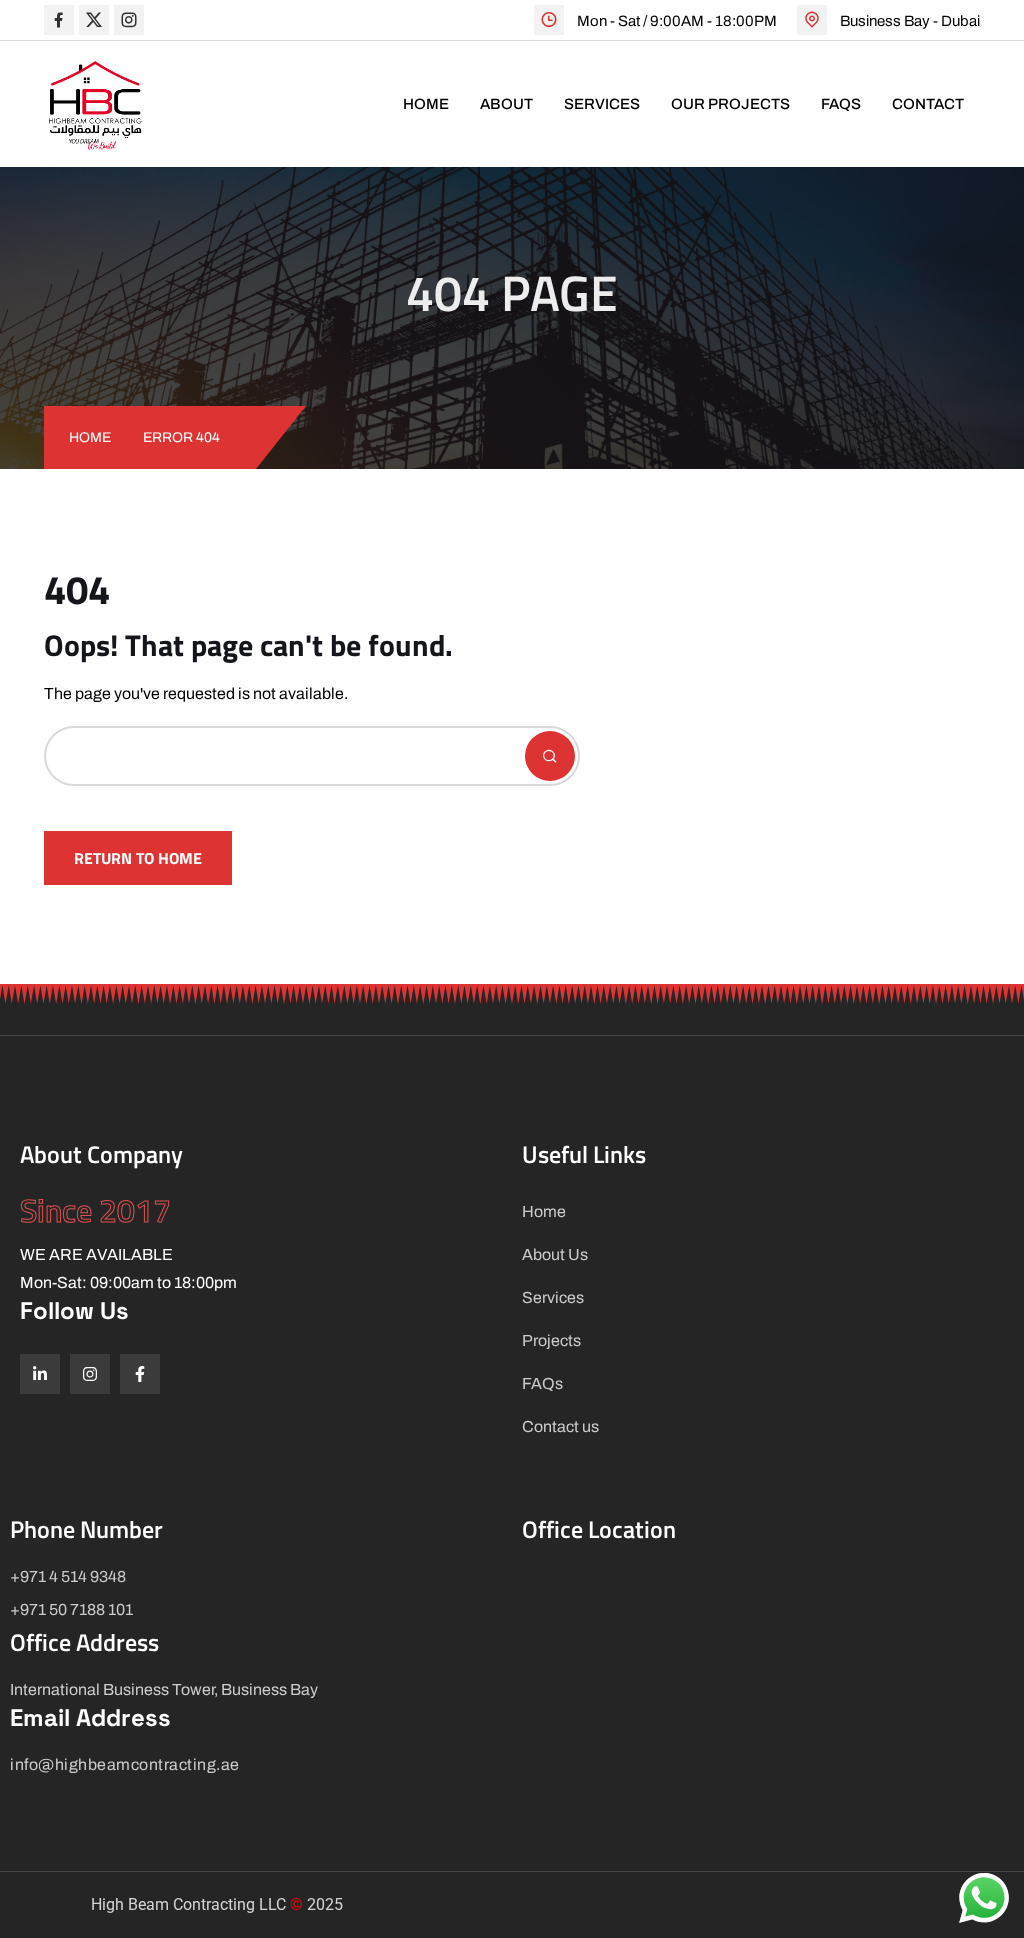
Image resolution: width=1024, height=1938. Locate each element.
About (506, 104)
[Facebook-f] (140, 1374)
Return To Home (138, 858)
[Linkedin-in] (40, 1374)
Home (426, 104)
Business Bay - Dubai (910, 21)
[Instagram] (90, 1374)
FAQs (841, 104)
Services (602, 104)
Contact (928, 104)
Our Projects (730, 104)
